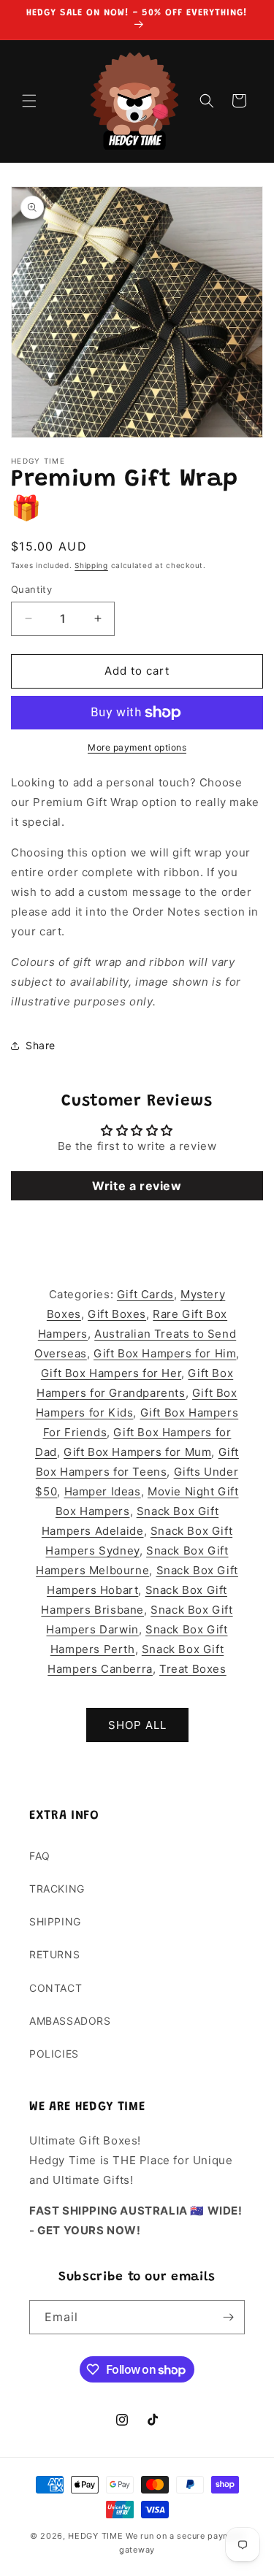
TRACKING (57, 1889)
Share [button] (41, 1045)
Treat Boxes (193, 1669)
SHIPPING (55, 1921)
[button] (29, 101)
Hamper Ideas (103, 1491)
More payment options (137, 747)
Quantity (31, 589)
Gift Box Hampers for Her (111, 1373)
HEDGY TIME (95, 2536)
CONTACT (56, 1988)
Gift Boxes (117, 1314)
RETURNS (54, 1954)
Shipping (91, 565)
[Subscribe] (228, 2317)
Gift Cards (145, 1294)
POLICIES (54, 2054)
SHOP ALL (137, 1725)
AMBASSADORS (70, 2021)
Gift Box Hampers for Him (165, 1353)
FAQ (40, 1856)
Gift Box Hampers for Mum (137, 1452)
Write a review (137, 1186)
